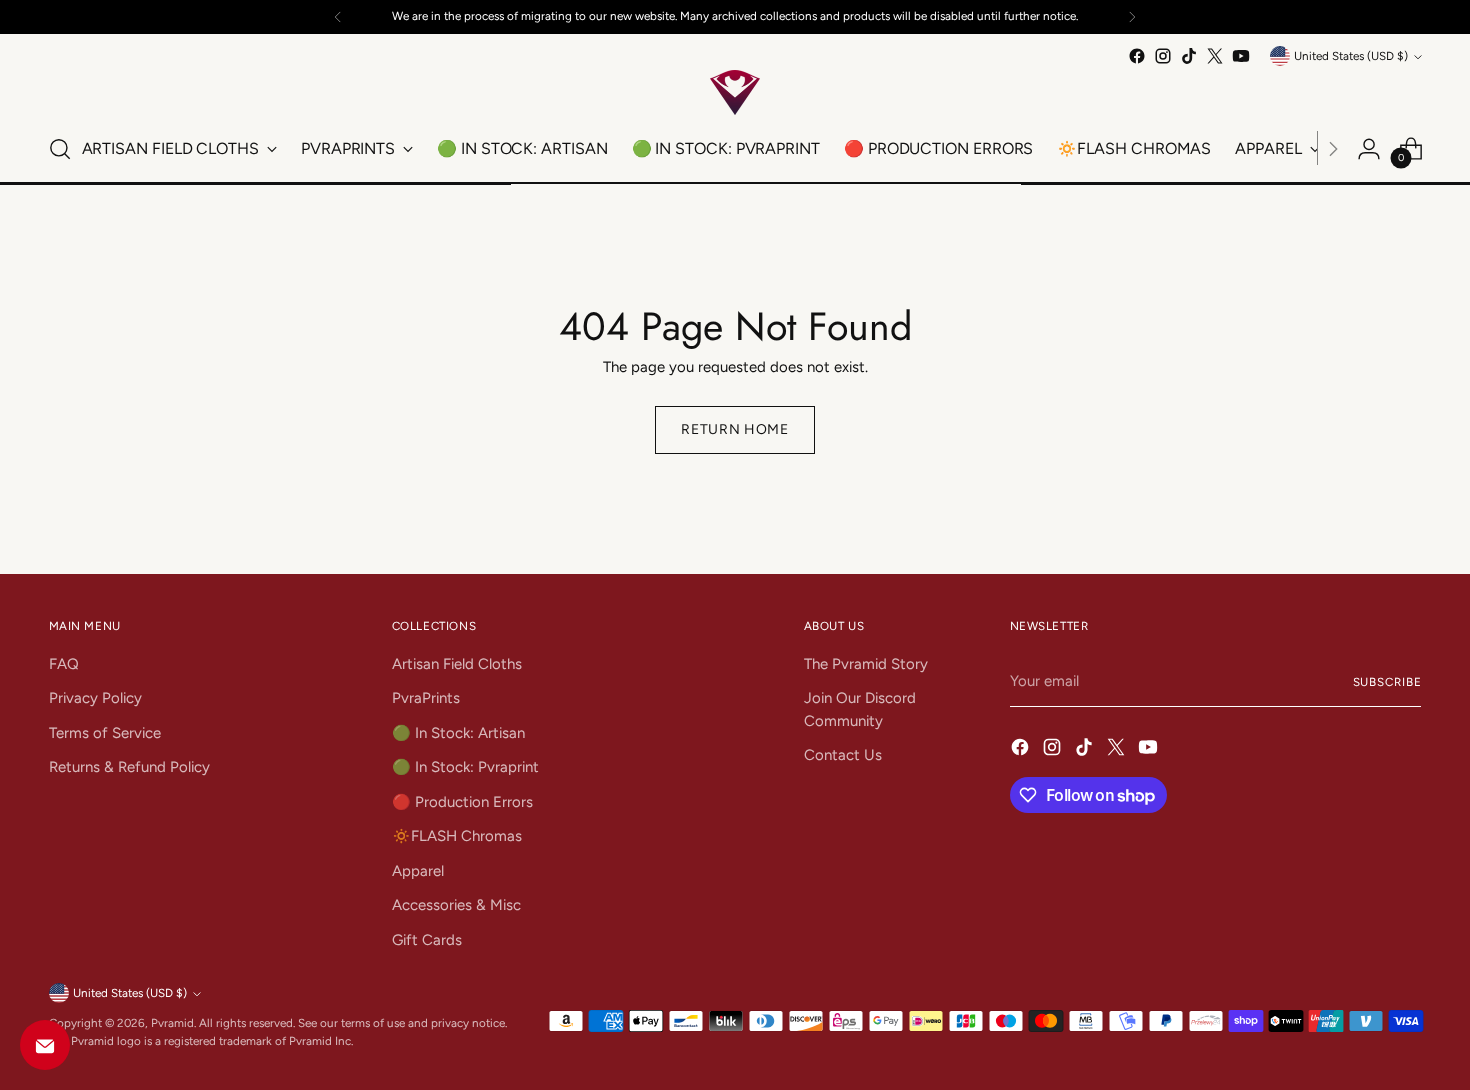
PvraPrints (426, 698)
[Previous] (338, 17)
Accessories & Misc (456, 905)
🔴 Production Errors (462, 802)
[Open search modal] (60, 149)
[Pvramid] (735, 92)
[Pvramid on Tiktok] (1189, 56)
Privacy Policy (95, 698)
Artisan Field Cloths (457, 664)
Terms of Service (105, 733)
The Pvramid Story (866, 664)
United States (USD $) (1351, 56)
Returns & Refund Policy (129, 767)
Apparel (418, 871)
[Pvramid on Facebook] (1137, 56)
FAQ (64, 664)
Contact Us (843, 755)
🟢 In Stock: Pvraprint (465, 767)
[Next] (1132, 17)
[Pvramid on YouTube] (1241, 56)
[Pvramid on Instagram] (1163, 56)
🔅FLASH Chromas (457, 836)
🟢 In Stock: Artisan (458, 733)
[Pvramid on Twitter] (1215, 56)
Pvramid (172, 1023)
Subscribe (1387, 682)
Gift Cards (427, 940)
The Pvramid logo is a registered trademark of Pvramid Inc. (201, 1041)
